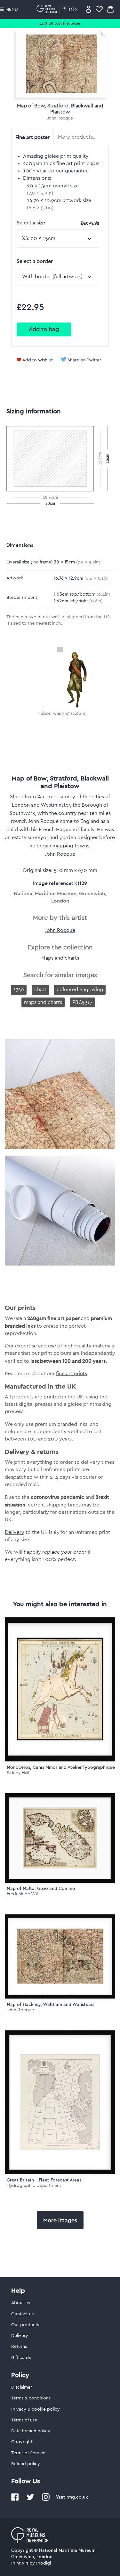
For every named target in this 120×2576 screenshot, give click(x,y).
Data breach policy (31, 2431)
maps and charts (43, 1002)
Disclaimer (22, 2387)
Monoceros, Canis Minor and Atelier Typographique (61, 1767)
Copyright (22, 2442)
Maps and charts (60, 958)
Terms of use (24, 2420)
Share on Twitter (84, 360)
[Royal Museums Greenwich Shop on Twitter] (30, 2500)
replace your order (64, 1552)
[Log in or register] (88, 9)
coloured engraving (80, 990)
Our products (25, 2325)
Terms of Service (28, 2453)
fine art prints (72, 1374)
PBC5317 (82, 1002)
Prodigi (44, 2563)
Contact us (22, 2314)
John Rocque (60, 118)
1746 (19, 990)
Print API (20, 2563)
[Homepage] (58, 9)
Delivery (15, 1532)
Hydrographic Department (34, 2185)
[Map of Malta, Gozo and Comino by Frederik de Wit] (60, 1838)
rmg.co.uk (77, 2497)
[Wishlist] (99, 9)
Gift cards (21, 2358)
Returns (19, 2347)
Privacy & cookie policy (36, 2409)
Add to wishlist (38, 360)
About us (20, 2303)
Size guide (90, 222)
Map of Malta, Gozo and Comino (41, 1888)
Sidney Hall (18, 1773)
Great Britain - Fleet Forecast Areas (44, 2180)
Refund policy (26, 2464)
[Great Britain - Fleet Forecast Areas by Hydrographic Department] (60, 2102)
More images (60, 2220)
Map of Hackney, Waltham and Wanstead (50, 2004)
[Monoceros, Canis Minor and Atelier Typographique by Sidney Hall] (60, 1689)
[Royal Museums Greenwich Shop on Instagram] (46, 2500)
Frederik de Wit (23, 1894)
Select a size (58, 223)
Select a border (35, 261)
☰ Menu (9, 10)
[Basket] (110, 9)
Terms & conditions (31, 2398)
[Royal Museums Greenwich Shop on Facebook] (15, 2500)
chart (40, 990)
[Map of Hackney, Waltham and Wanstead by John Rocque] (60, 1956)
